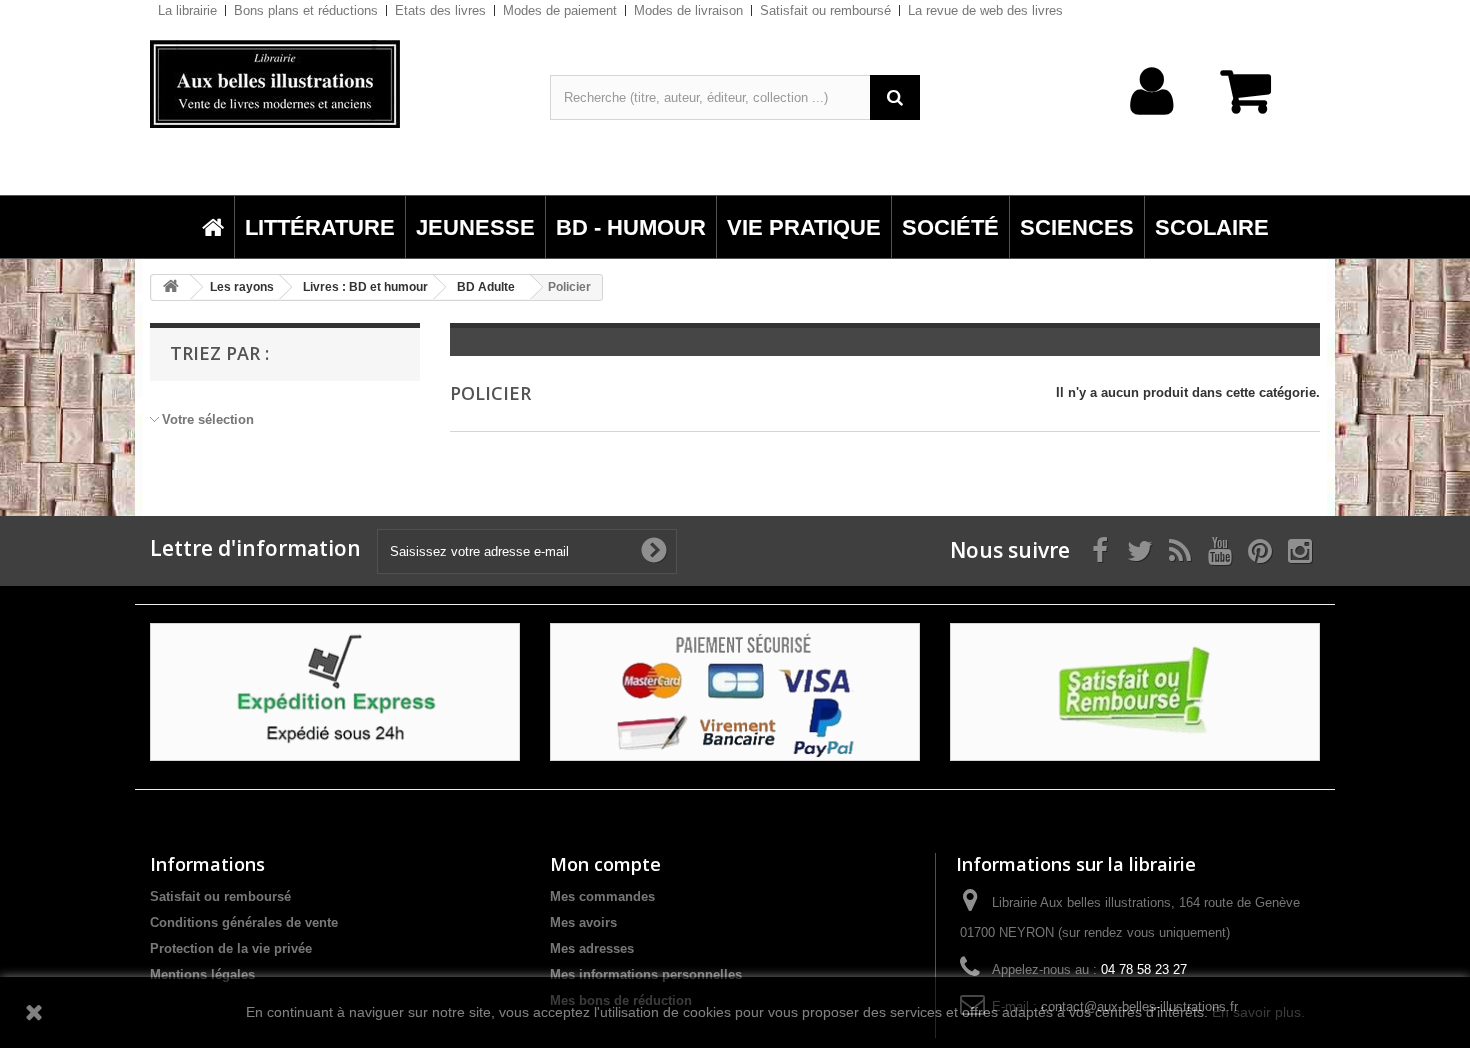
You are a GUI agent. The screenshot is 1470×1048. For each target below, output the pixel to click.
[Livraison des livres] (335, 691)
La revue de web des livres (985, 10)
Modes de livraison (688, 10)
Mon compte (605, 864)
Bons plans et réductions (306, 10)
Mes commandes (602, 896)
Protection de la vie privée (231, 948)
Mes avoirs (583, 922)
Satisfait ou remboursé (825, 10)
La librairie (187, 10)
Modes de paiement (560, 10)
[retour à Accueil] (171, 287)
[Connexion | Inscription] (1152, 122)
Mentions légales (202, 974)
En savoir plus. (1258, 1012)
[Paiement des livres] (735, 691)
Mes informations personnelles (646, 974)
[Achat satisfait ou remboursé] (1135, 691)
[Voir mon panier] (1255, 101)
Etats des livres (440, 10)
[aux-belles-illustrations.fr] (335, 84)
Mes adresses (592, 948)
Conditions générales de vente (244, 922)
